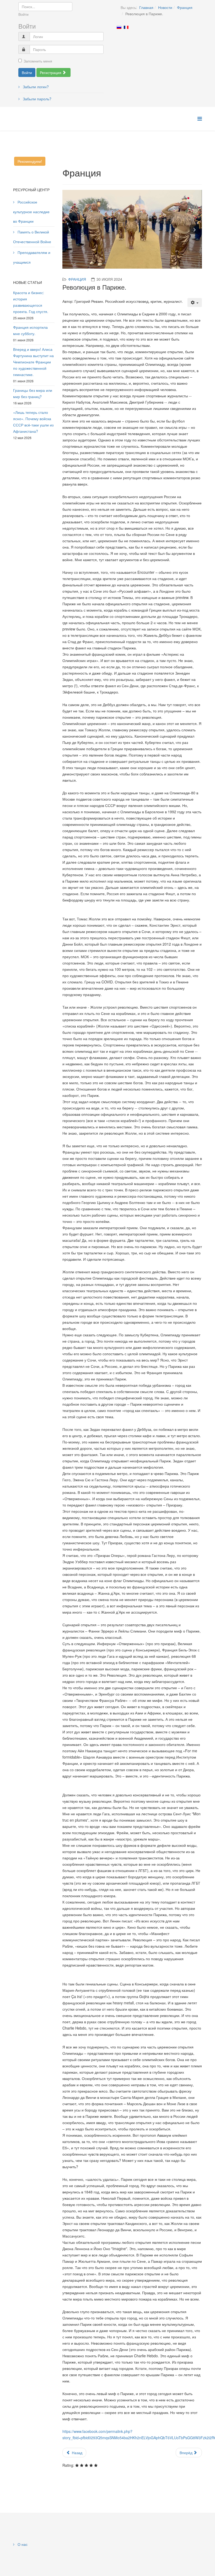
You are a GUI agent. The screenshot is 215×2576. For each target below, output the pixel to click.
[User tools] (195, 311)
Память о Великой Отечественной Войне (32, 237)
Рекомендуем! (30, 161)
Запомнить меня (38, 61)
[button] (70, 233)
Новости (165, 7)
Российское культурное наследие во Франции (31, 212)
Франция (185, 7)
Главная (146, 7)
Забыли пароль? (37, 99)
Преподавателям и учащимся (32, 257)
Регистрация (51, 72)
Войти (27, 72)
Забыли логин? (35, 87)
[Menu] (200, 118)
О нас (22, 2553)
